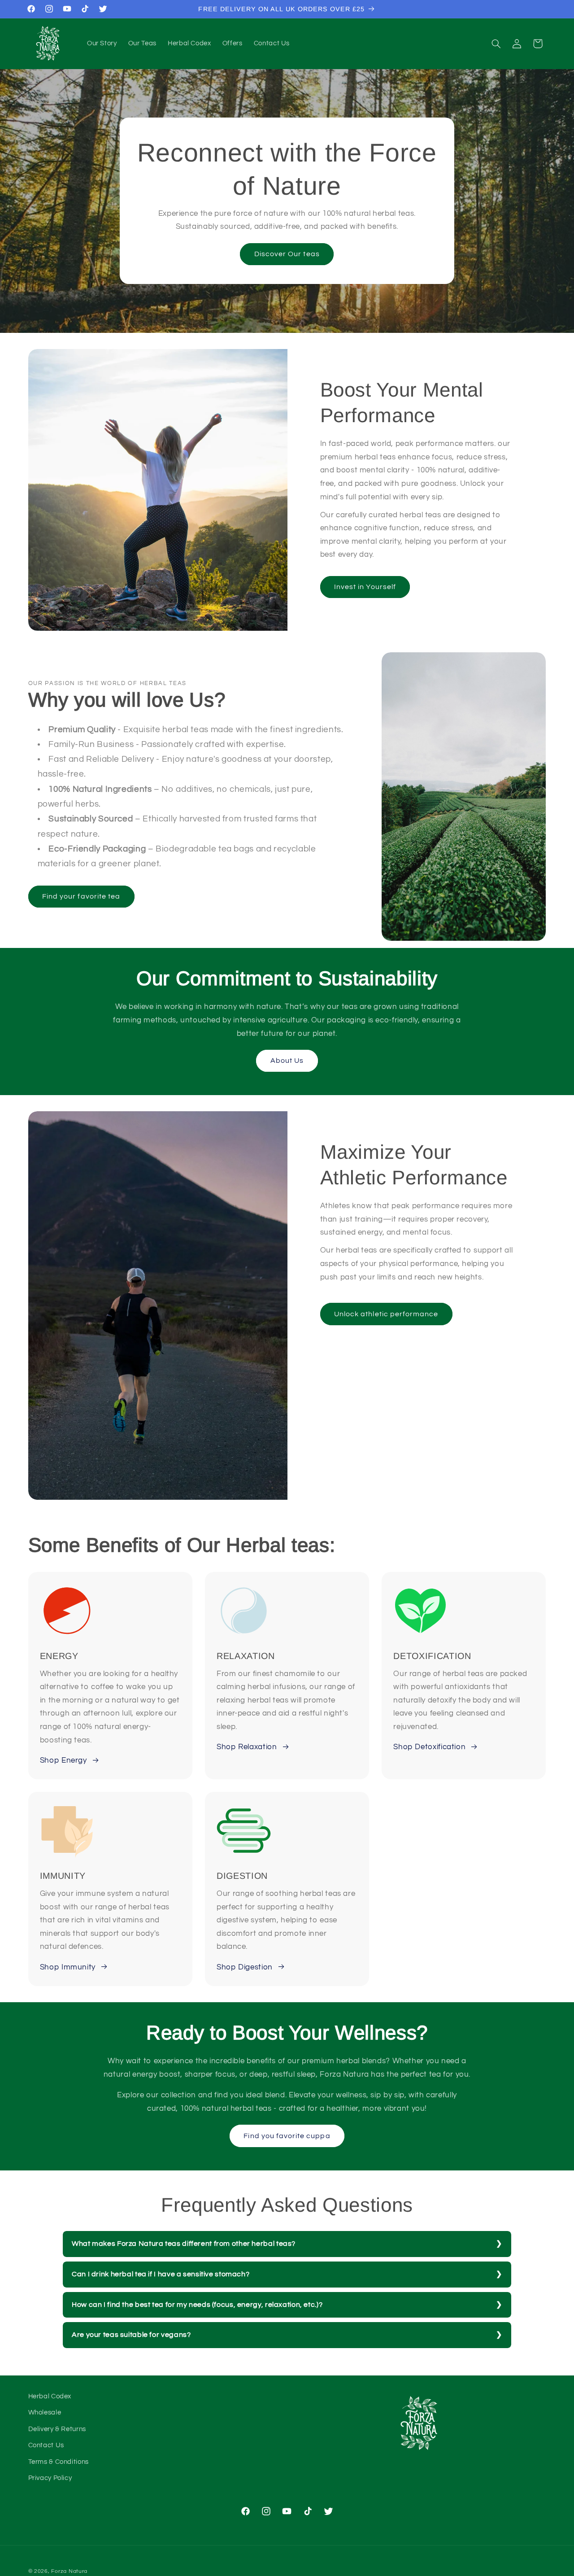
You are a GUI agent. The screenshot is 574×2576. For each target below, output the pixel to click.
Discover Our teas (287, 254)
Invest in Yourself (365, 586)
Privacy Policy (50, 2478)
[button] (496, 44)
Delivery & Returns (57, 2429)
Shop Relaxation (247, 1747)
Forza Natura (69, 2571)
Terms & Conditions (59, 2462)
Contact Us (46, 2446)
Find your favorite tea (81, 896)
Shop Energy (63, 1760)
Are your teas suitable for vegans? (131, 2335)
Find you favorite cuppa (287, 2136)
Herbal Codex (50, 2396)
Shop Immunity (68, 1967)
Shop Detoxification (429, 1747)
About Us (287, 1061)
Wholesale (45, 2413)
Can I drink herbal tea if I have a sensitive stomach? (161, 2274)
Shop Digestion (245, 1967)
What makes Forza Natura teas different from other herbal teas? (184, 2244)
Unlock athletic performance (386, 1314)
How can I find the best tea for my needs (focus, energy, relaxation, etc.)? (197, 2305)
